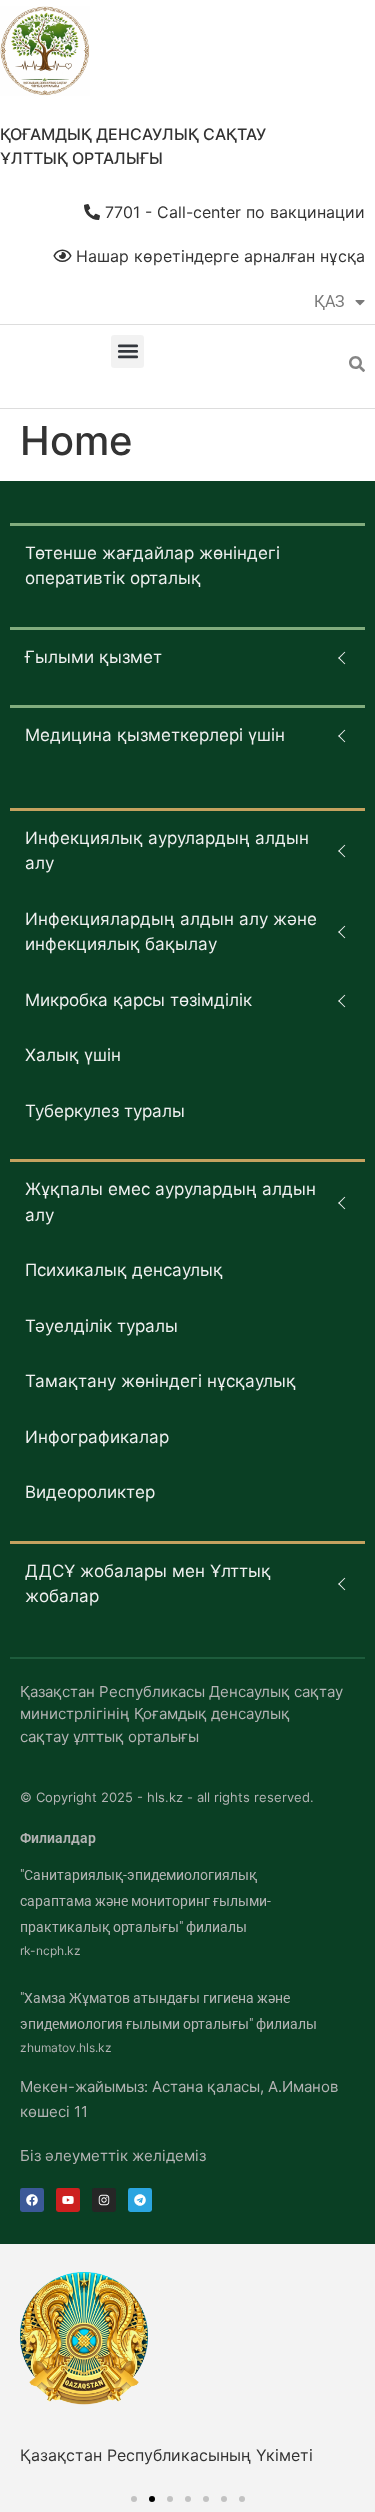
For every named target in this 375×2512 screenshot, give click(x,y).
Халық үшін (73, 1055)
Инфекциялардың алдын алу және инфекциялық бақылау (171, 932)
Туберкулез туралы (105, 1111)
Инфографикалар (97, 1437)
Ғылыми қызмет (93, 657)
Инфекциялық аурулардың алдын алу (167, 851)
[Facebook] (32, 2200)
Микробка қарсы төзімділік (138, 1000)
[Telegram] (140, 2200)
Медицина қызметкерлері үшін (155, 735)
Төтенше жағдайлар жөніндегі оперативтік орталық (152, 566)
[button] (127, 351)
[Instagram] (104, 2200)
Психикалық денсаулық (124, 1270)
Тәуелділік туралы (101, 1326)
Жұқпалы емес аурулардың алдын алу (170, 1202)
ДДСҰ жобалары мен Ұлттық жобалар (148, 1584)
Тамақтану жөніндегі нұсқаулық (160, 1381)
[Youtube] (68, 2200)
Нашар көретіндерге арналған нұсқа (218, 256)
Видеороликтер (90, 1492)
